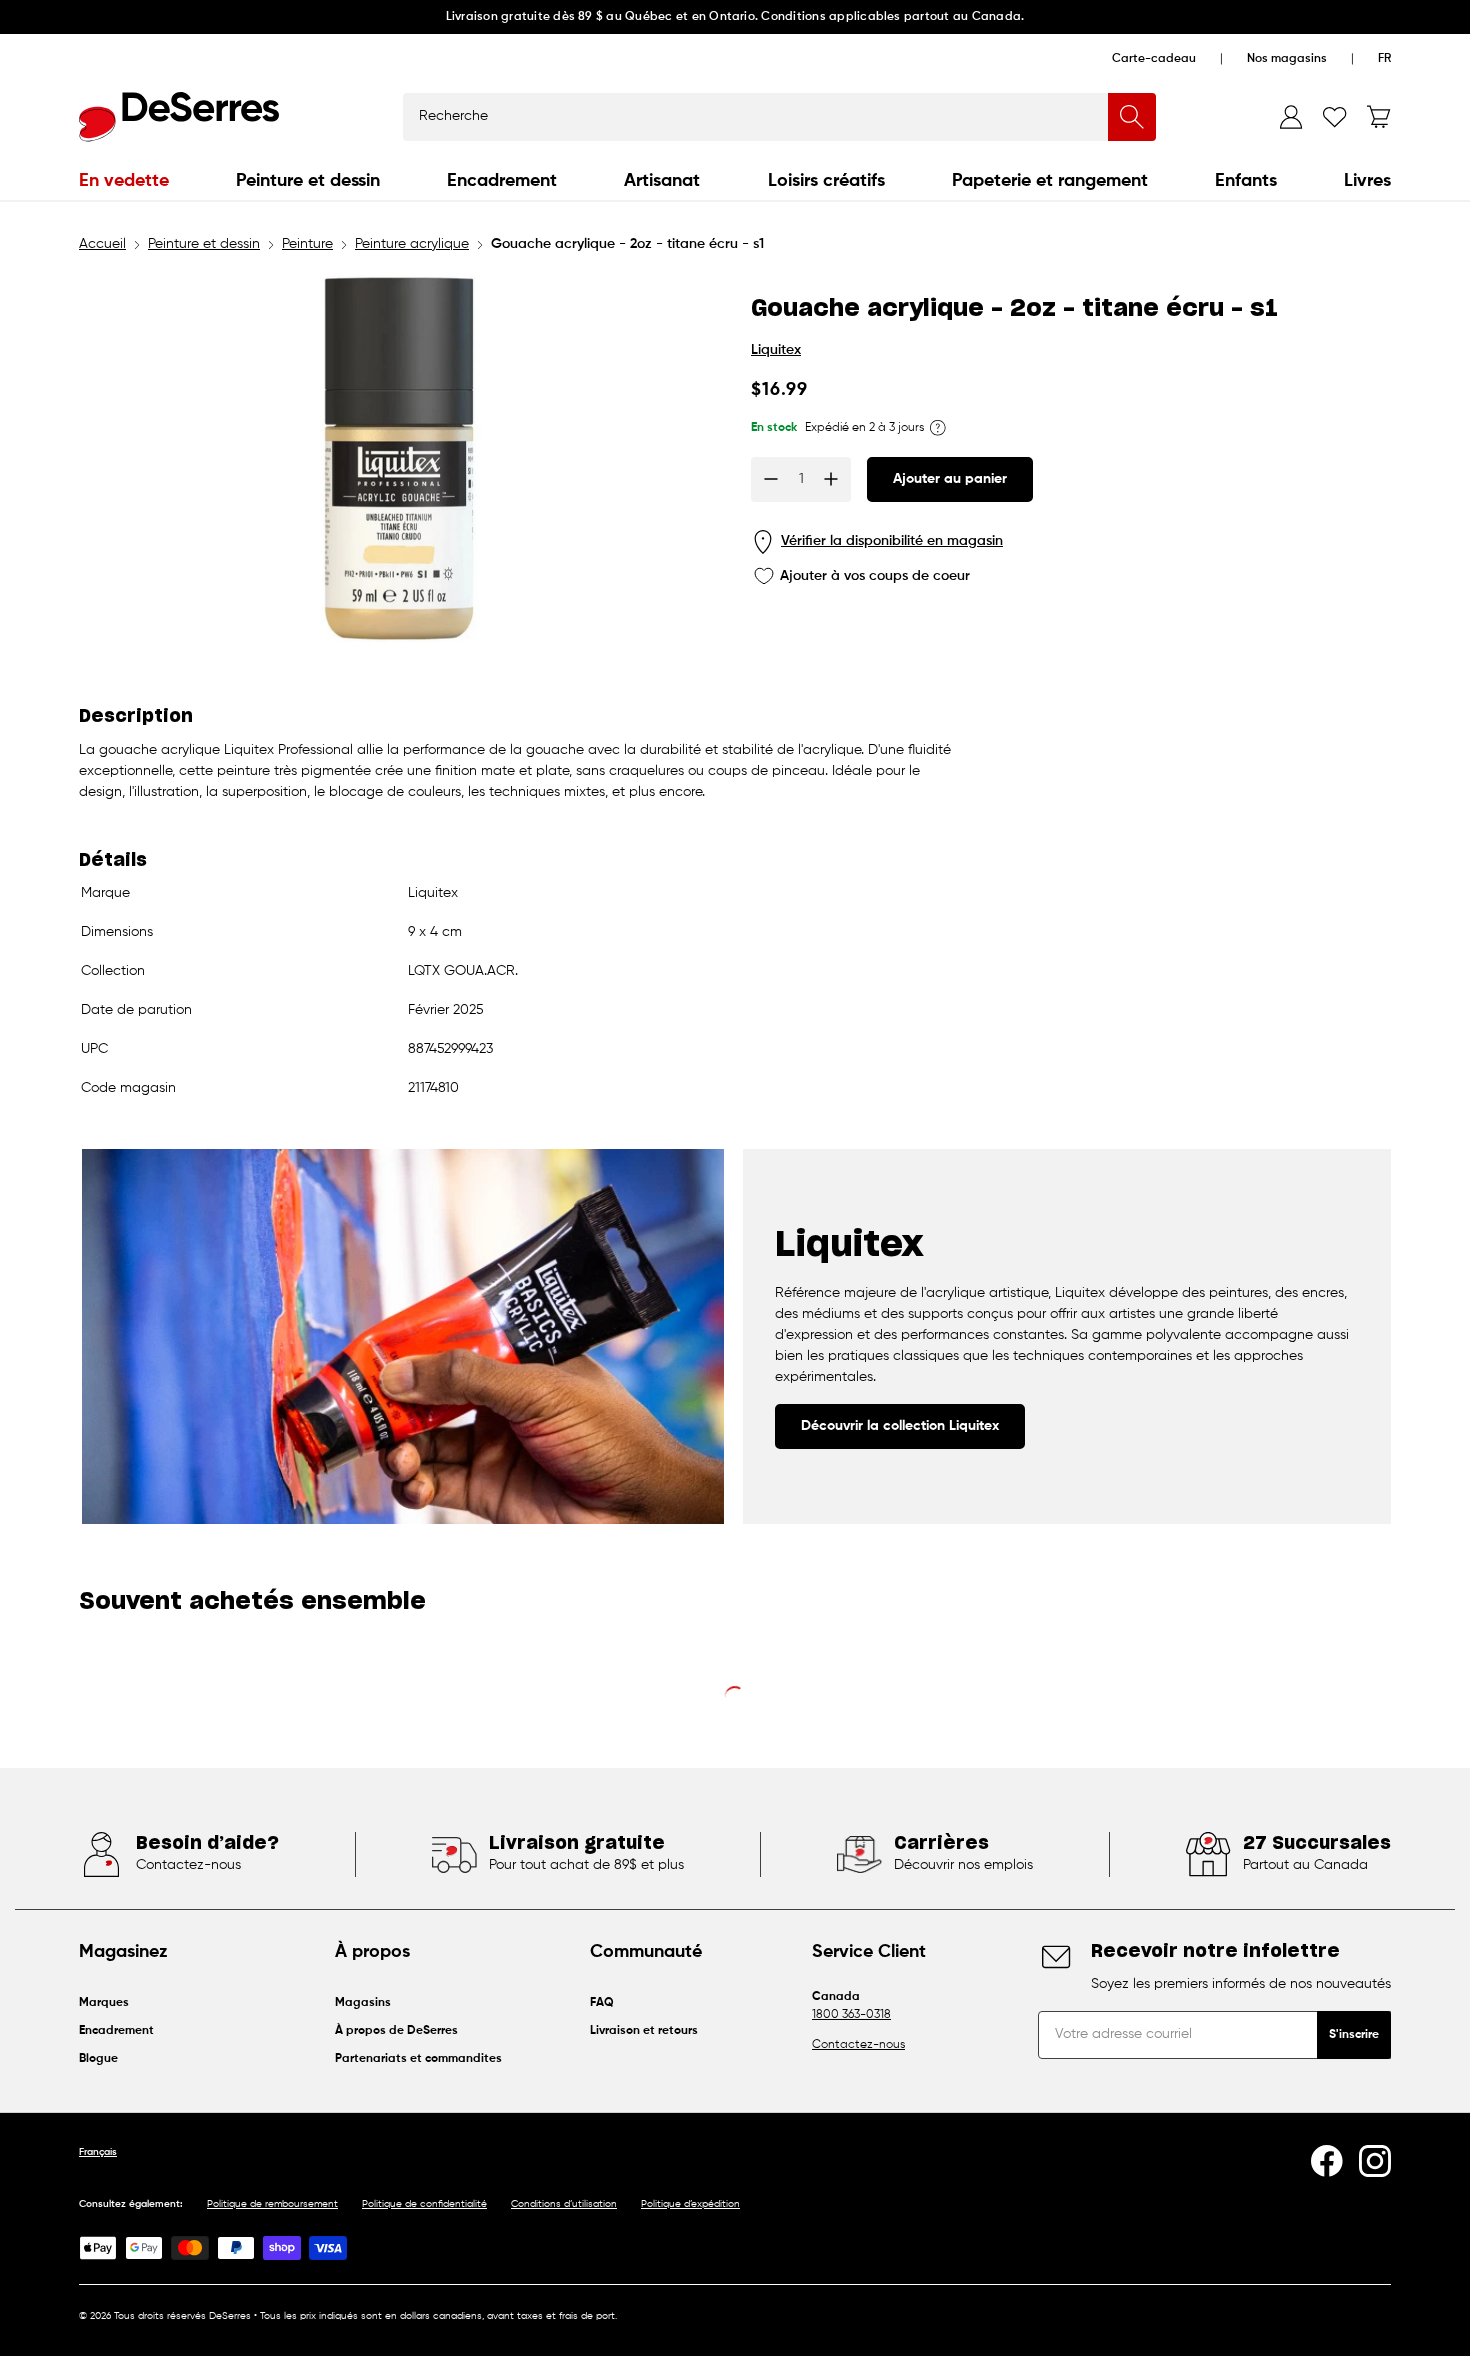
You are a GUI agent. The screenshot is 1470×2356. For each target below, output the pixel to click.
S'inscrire (1354, 2035)
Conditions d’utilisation (564, 2204)
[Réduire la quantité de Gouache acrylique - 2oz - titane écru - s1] (771, 479)
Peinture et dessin (308, 181)
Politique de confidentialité (424, 2204)
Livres (1367, 181)
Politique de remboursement (272, 2204)
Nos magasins (1287, 59)
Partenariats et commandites (418, 2059)
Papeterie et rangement (1050, 181)
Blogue (98, 2059)
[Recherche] (1132, 117)
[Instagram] (1375, 2161)
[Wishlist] (1335, 117)
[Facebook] (1327, 2161)
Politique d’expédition (690, 2204)
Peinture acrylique (412, 244)
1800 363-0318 (851, 2015)
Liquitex (776, 350)
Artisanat (662, 181)
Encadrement (502, 181)
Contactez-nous (858, 2045)
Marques (104, 2003)
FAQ (602, 2003)
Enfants (1246, 181)
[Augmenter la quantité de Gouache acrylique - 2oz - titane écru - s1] (831, 479)
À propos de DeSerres (396, 2031)
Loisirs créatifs (826, 181)
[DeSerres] (179, 117)
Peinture (307, 244)
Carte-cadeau (1154, 59)
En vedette (124, 181)
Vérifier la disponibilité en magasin (892, 541)
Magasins (363, 2003)
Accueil (102, 244)
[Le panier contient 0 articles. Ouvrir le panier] (1379, 117)
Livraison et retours (644, 2031)
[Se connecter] (1291, 117)
